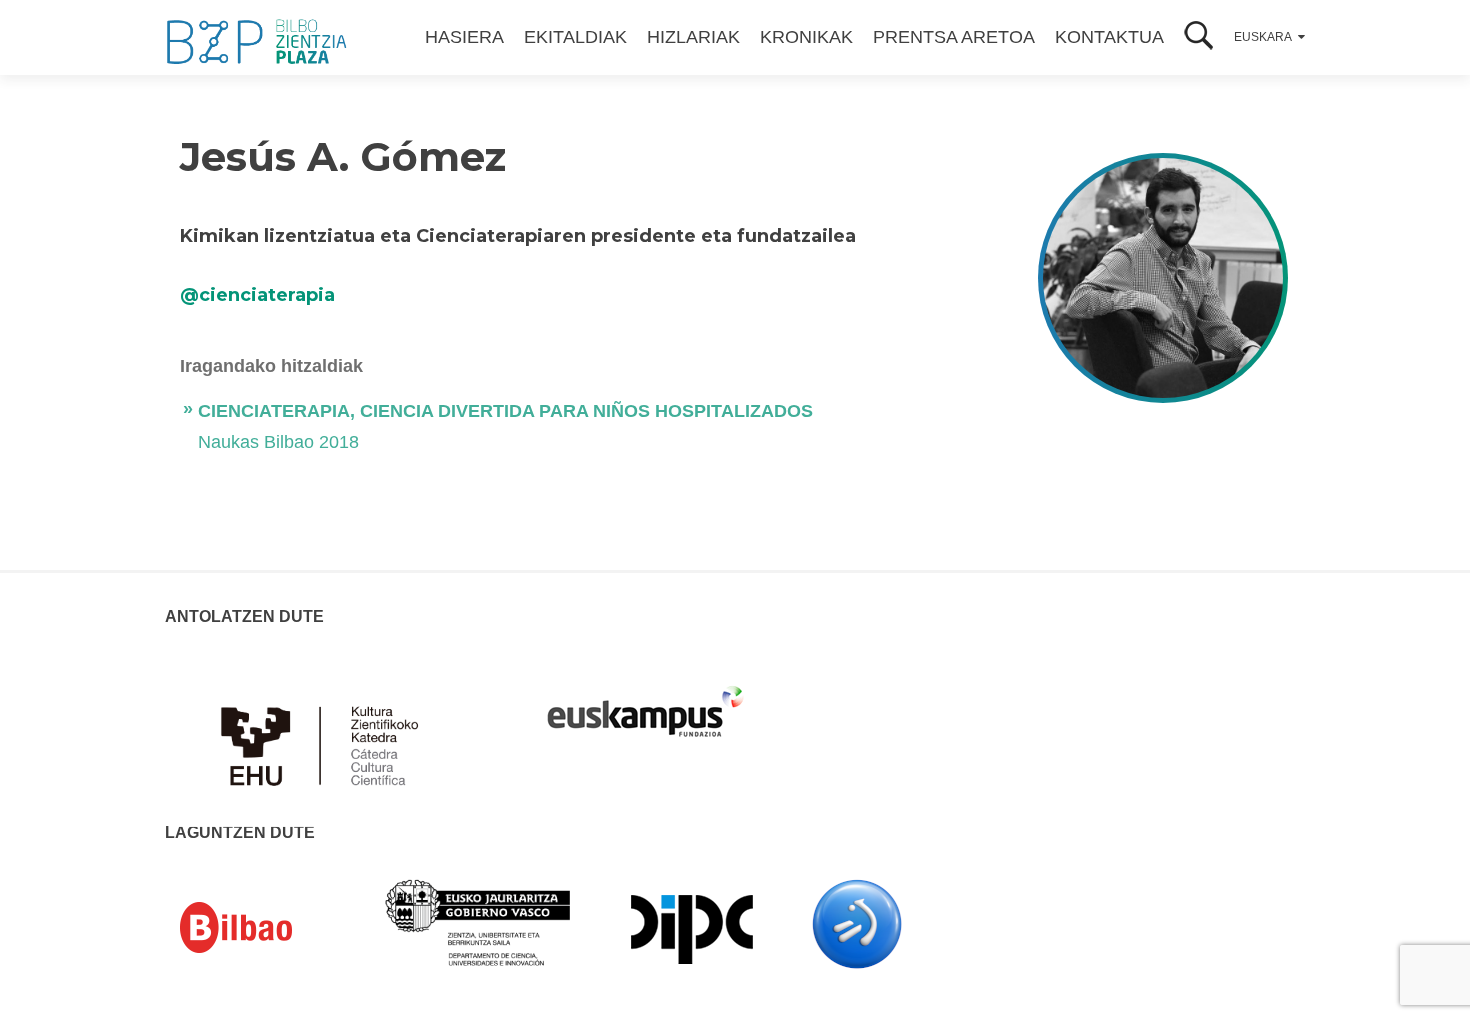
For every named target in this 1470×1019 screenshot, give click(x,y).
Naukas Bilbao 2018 (278, 442)
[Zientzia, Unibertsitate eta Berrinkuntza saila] (478, 921)
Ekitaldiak (575, 37)
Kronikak (806, 37)
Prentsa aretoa (954, 37)
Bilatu (1199, 37)
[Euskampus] (645, 702)
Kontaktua (1109, 37)
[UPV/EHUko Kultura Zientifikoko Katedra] (325, 734)
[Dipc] (692, 928)
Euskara (1263, 37)
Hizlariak (693, 37)
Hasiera (464, 37)
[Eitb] (857, 923)
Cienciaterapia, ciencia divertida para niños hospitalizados (505, 411)
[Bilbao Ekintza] (265, 928)
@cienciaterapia (257, 295)
